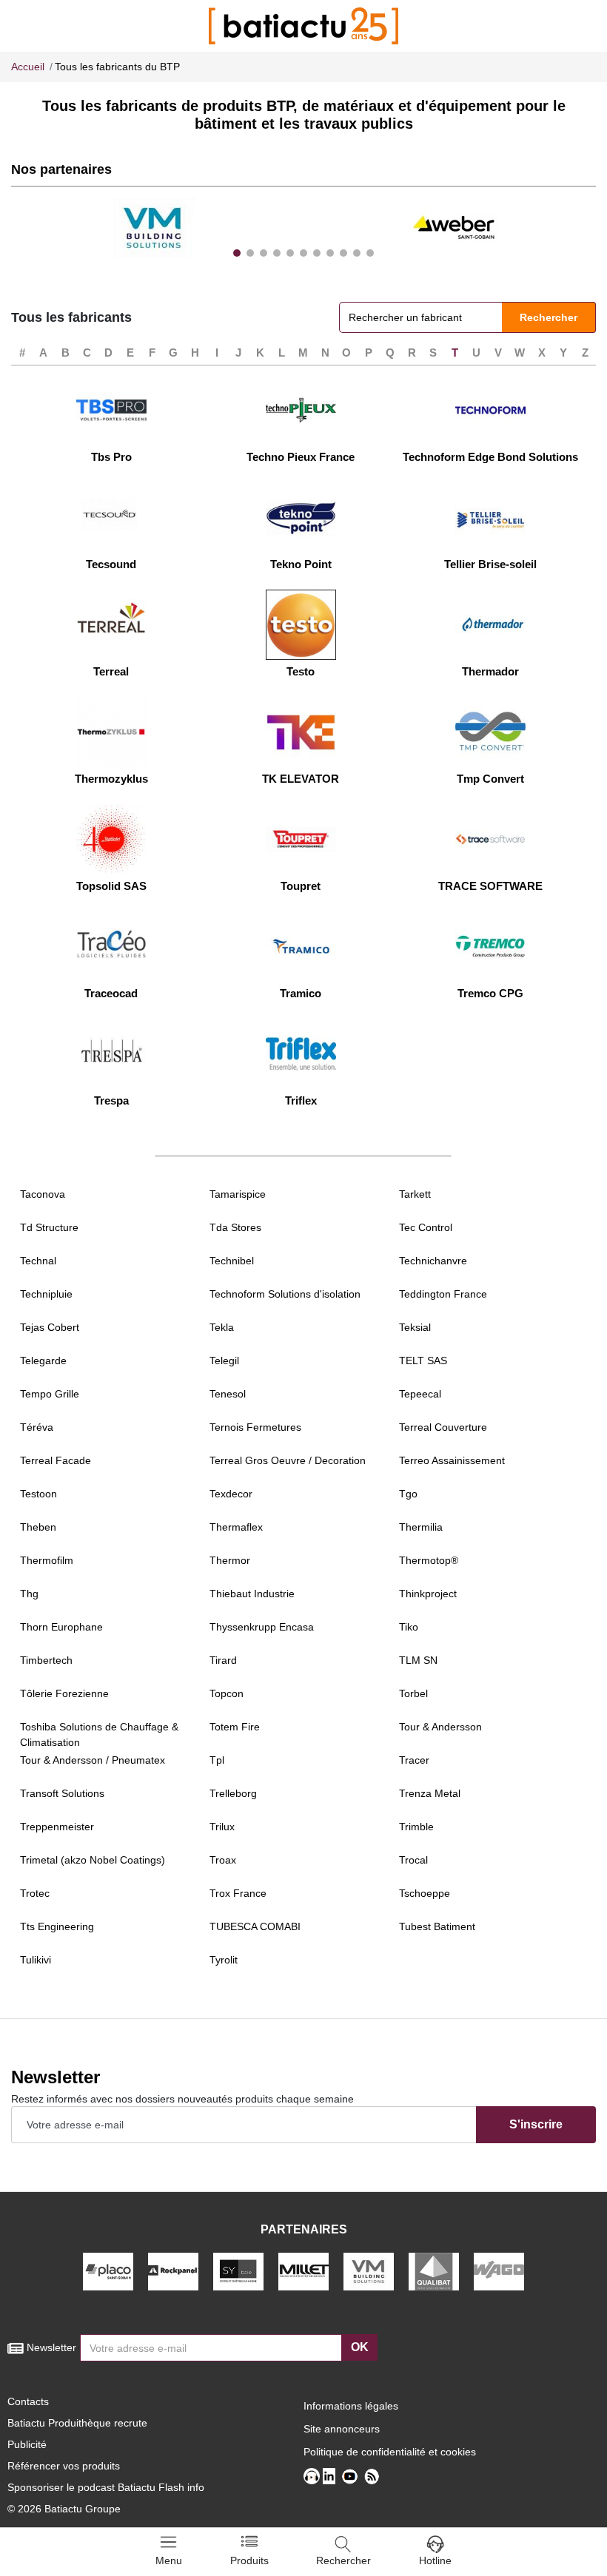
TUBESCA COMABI (255, 1926)
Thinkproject (428, 1594)
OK (360, 2347)
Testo (301, 671)
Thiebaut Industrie (252, 1594)
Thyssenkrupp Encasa (262, 1627)
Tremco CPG (490, 993)
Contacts (28, 2401)
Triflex (301, 1100)
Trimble (416, 1827)
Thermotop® (429, 1560)
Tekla (222, 1327)
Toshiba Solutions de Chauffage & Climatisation (99, 1734)
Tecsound (111, 564)
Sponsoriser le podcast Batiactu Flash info (106, 2487)
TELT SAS (423, 1361)
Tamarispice (238, 1194)
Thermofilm (47, 1560)
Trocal (413, 1860)
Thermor (230, 1560)
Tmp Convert (490, 779)
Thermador (490, 671)
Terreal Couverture (443, 1427)
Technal (38, 1261)
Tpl (217, 1760)
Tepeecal (420, 1394)
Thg (29, 1594)
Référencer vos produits (64, 2466)
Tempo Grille (50, 1394)
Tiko (409, 1627)
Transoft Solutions (62, 1793)
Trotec (35, 1893)
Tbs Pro (111, 457)
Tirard (223, 1660)
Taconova (43, 1194)
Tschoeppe (425, 1893)
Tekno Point (301, 564)
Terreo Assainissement (452, 1460)
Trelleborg (233, 1793)
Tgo (408, 1494)
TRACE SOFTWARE (490, 886)
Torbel (413, 1693)
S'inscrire (536, 2124)
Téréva (37, 1427)
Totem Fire (235, 1727)
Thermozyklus (111, 779)
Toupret (301, 886)
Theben (38, 1527)
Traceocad (111, 993)
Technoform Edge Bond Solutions (490, 457)
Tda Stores (235, 1227)
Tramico (301, 993)
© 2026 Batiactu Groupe (64, 2509)
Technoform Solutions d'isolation (285, 1294)
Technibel (232, 1261)
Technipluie (46, 1294)
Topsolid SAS (111, 886)
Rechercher (549, 317)
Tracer (414, 1760)
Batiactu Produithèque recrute (77, 2423)
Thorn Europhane (61, 1627)
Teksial (415, 1327)
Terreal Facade (56, 1460)
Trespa (111, 1100)
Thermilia (421, 1527)
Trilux (222, 1827)
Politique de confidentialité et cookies (390, 2452)
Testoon (38, 1494)
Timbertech (46, 1660)
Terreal (111, 671)
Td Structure (49, 1227)
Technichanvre (433, 1261)
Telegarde (43, 1361)
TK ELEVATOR (301, 779)
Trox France (238, 1893)
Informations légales (351, 2406)
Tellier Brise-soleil (490, 564)
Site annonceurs (342, 2429)
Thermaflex (236, 1527)
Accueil (28, 67)
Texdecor (231, 1494)
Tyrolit (224, 1960)
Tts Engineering (57, 1926)
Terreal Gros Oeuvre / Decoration (288, 1460)
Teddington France (443, 1294)
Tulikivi (36, 1960)
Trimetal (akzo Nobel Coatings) (93, 1860)
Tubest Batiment (437, 1926)
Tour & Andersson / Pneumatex (93, 1760)
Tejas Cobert (50, 1327)
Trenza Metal (430, 1793)
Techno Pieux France (301, 457)
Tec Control (426, 1227)
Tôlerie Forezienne (64, 1693)
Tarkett (415, 1194)
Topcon (227, 1693)
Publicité (27, 2444)
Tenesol (228, 1394)
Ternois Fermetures (255, 1427)
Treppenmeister (57, 1827)
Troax (223, 1860)
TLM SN (418, 1660)
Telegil (224, 1361)
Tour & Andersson (440, 1727)
